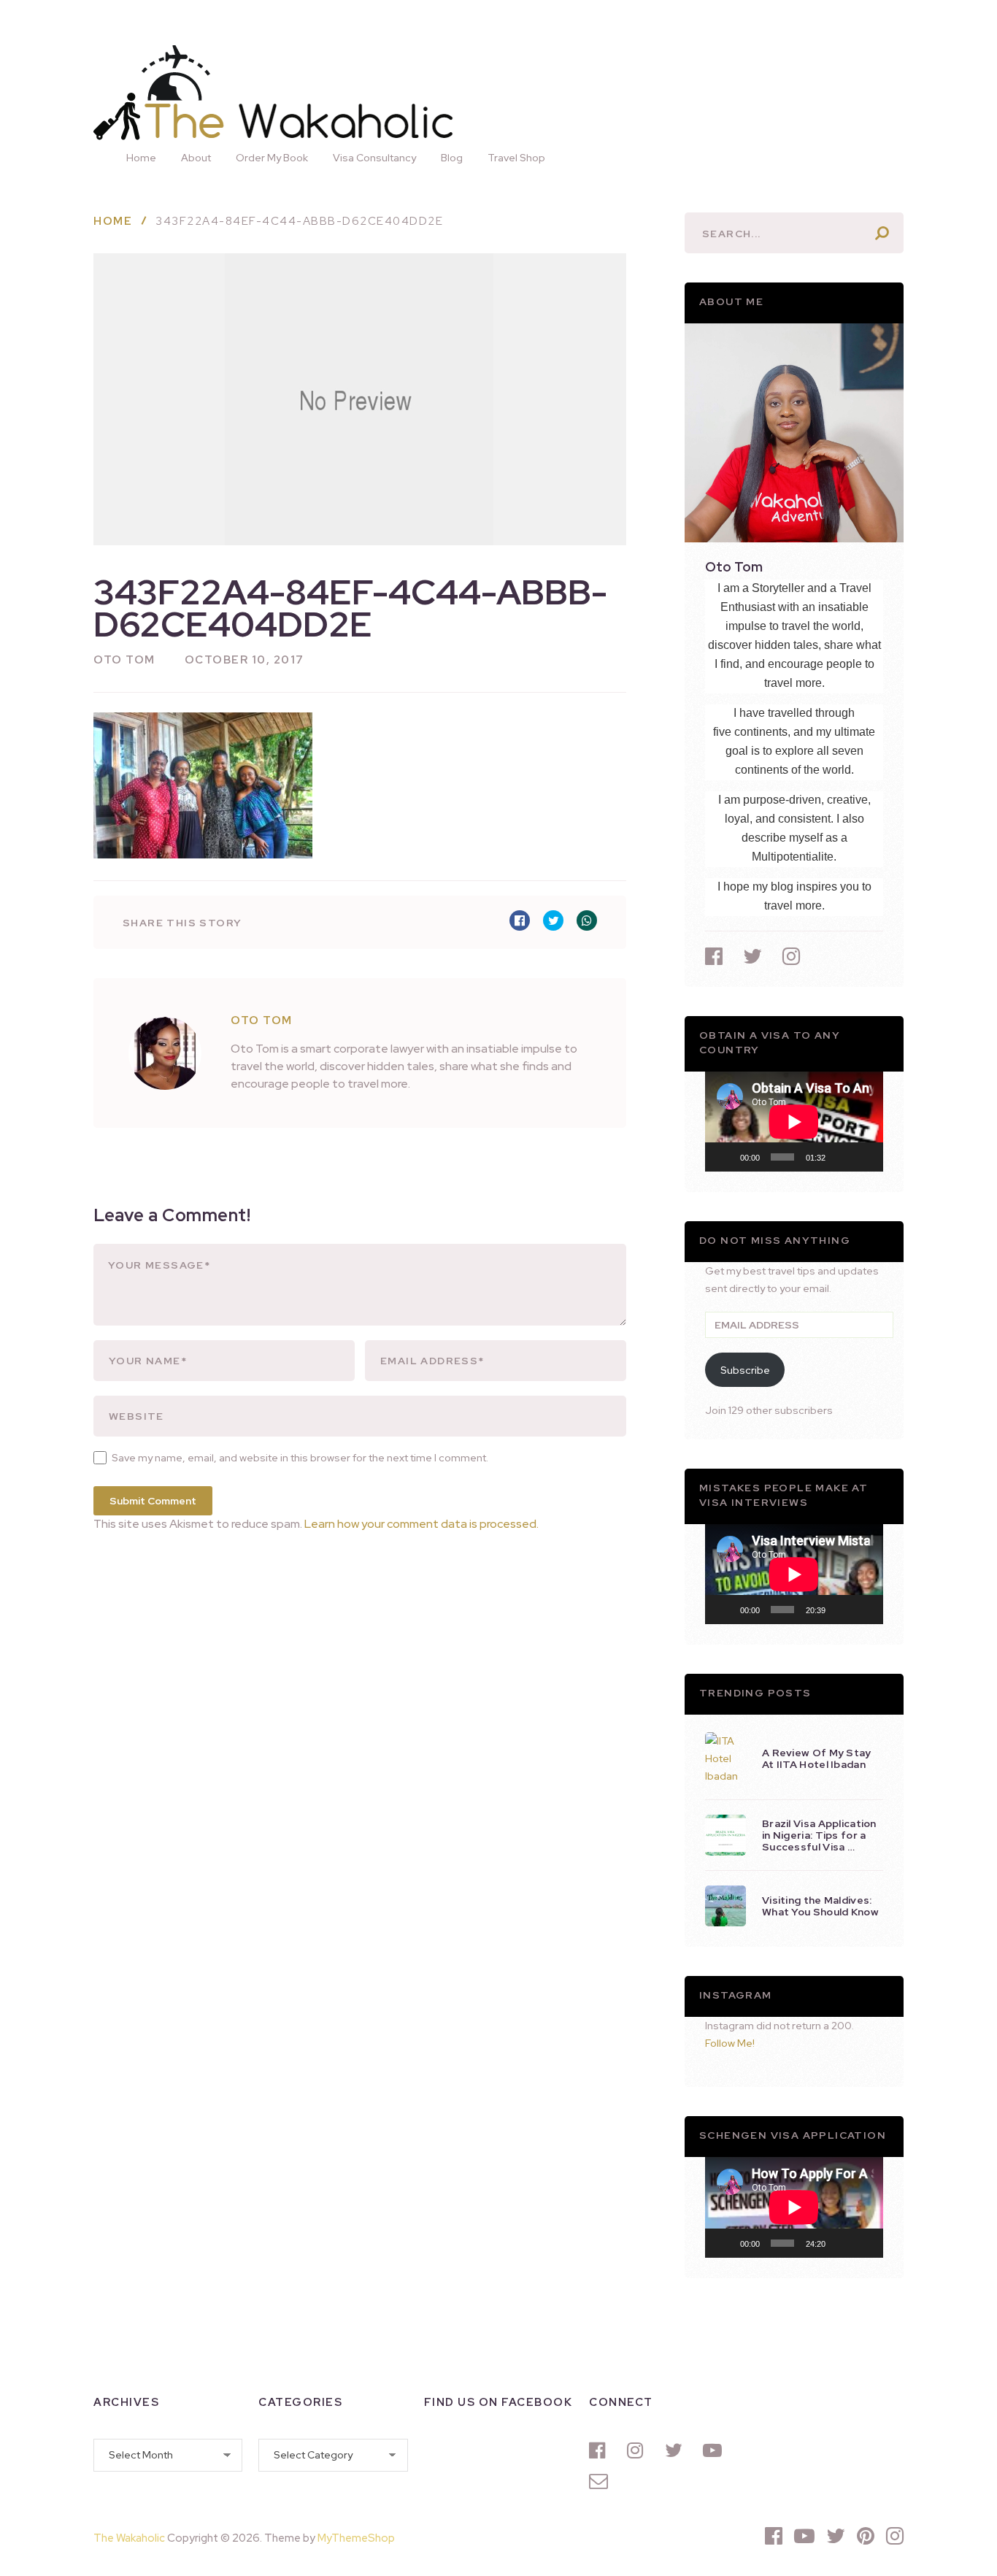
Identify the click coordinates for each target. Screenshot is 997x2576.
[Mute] (842, 1157)
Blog (452, 158)
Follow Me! (730, 2043)
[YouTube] (715, 2450)
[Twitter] (677, 2450)
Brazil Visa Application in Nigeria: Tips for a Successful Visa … (819, 1835)
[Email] (601, 2481)
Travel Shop (516, 158)
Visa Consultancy (374, 158)
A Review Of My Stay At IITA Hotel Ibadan (817, 1758)
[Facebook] (601, 2450)
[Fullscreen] (864, 1157)
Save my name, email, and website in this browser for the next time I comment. (300, 1458)
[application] (794, 1122)
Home (141, 158)
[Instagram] (639, 2450)
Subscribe (745, 1370)
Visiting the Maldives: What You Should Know (820, 1906)
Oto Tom (124, 660)
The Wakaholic (129, 2538)
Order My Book (272, 158)
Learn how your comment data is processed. (421, 1524)
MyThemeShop (356, 2538)
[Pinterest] (866, 2536)
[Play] (724, 1157)
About (196, 158)
